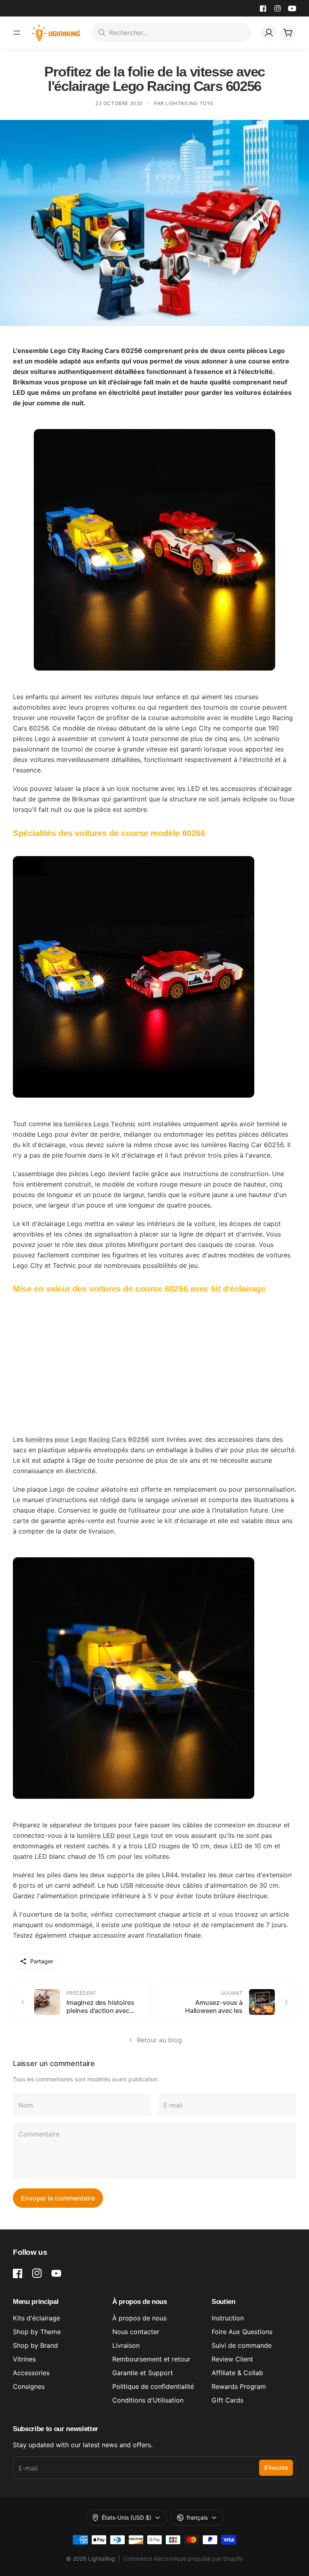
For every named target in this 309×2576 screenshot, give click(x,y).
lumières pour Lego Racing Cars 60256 (87, 1439)
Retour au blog (159, 2040)
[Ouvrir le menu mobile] (17, 33)
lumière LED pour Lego (113, 1835)
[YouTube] (292, 8)
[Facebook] (263, 8)
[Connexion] (269, 33)
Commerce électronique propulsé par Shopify (183, 2558)
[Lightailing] (56, 33)
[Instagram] (278, 8)
